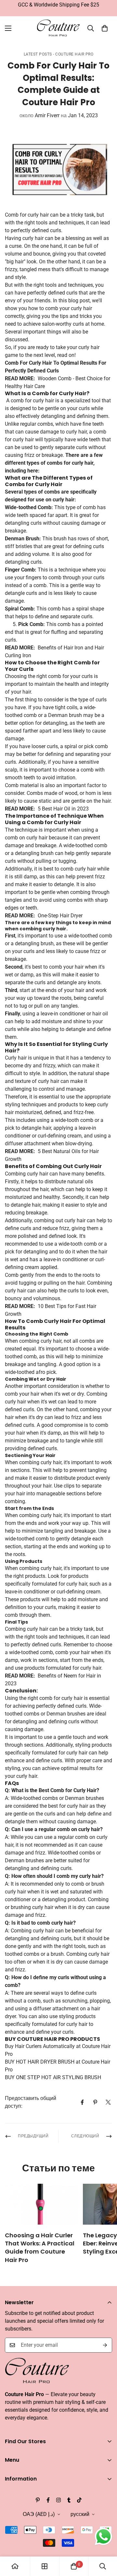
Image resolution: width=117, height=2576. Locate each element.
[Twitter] (108, 2102)
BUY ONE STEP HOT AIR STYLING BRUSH (53, 2077)
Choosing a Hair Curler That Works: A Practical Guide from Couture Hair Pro (40, 2248)
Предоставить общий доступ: (31, 2102)
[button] (105, 28)
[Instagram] (58, 2500)
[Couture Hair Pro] (59, 28)
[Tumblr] (69, 2500)
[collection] (45, 2566)
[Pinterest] (95, 2102)
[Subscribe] (105, 2345)
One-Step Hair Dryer (60, 916)
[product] (15, 2566)
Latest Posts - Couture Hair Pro (59, 54)
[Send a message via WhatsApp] (104, 2537)
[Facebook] (82, 2102)
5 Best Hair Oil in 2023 (63, 809)
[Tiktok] (79, 2500)
